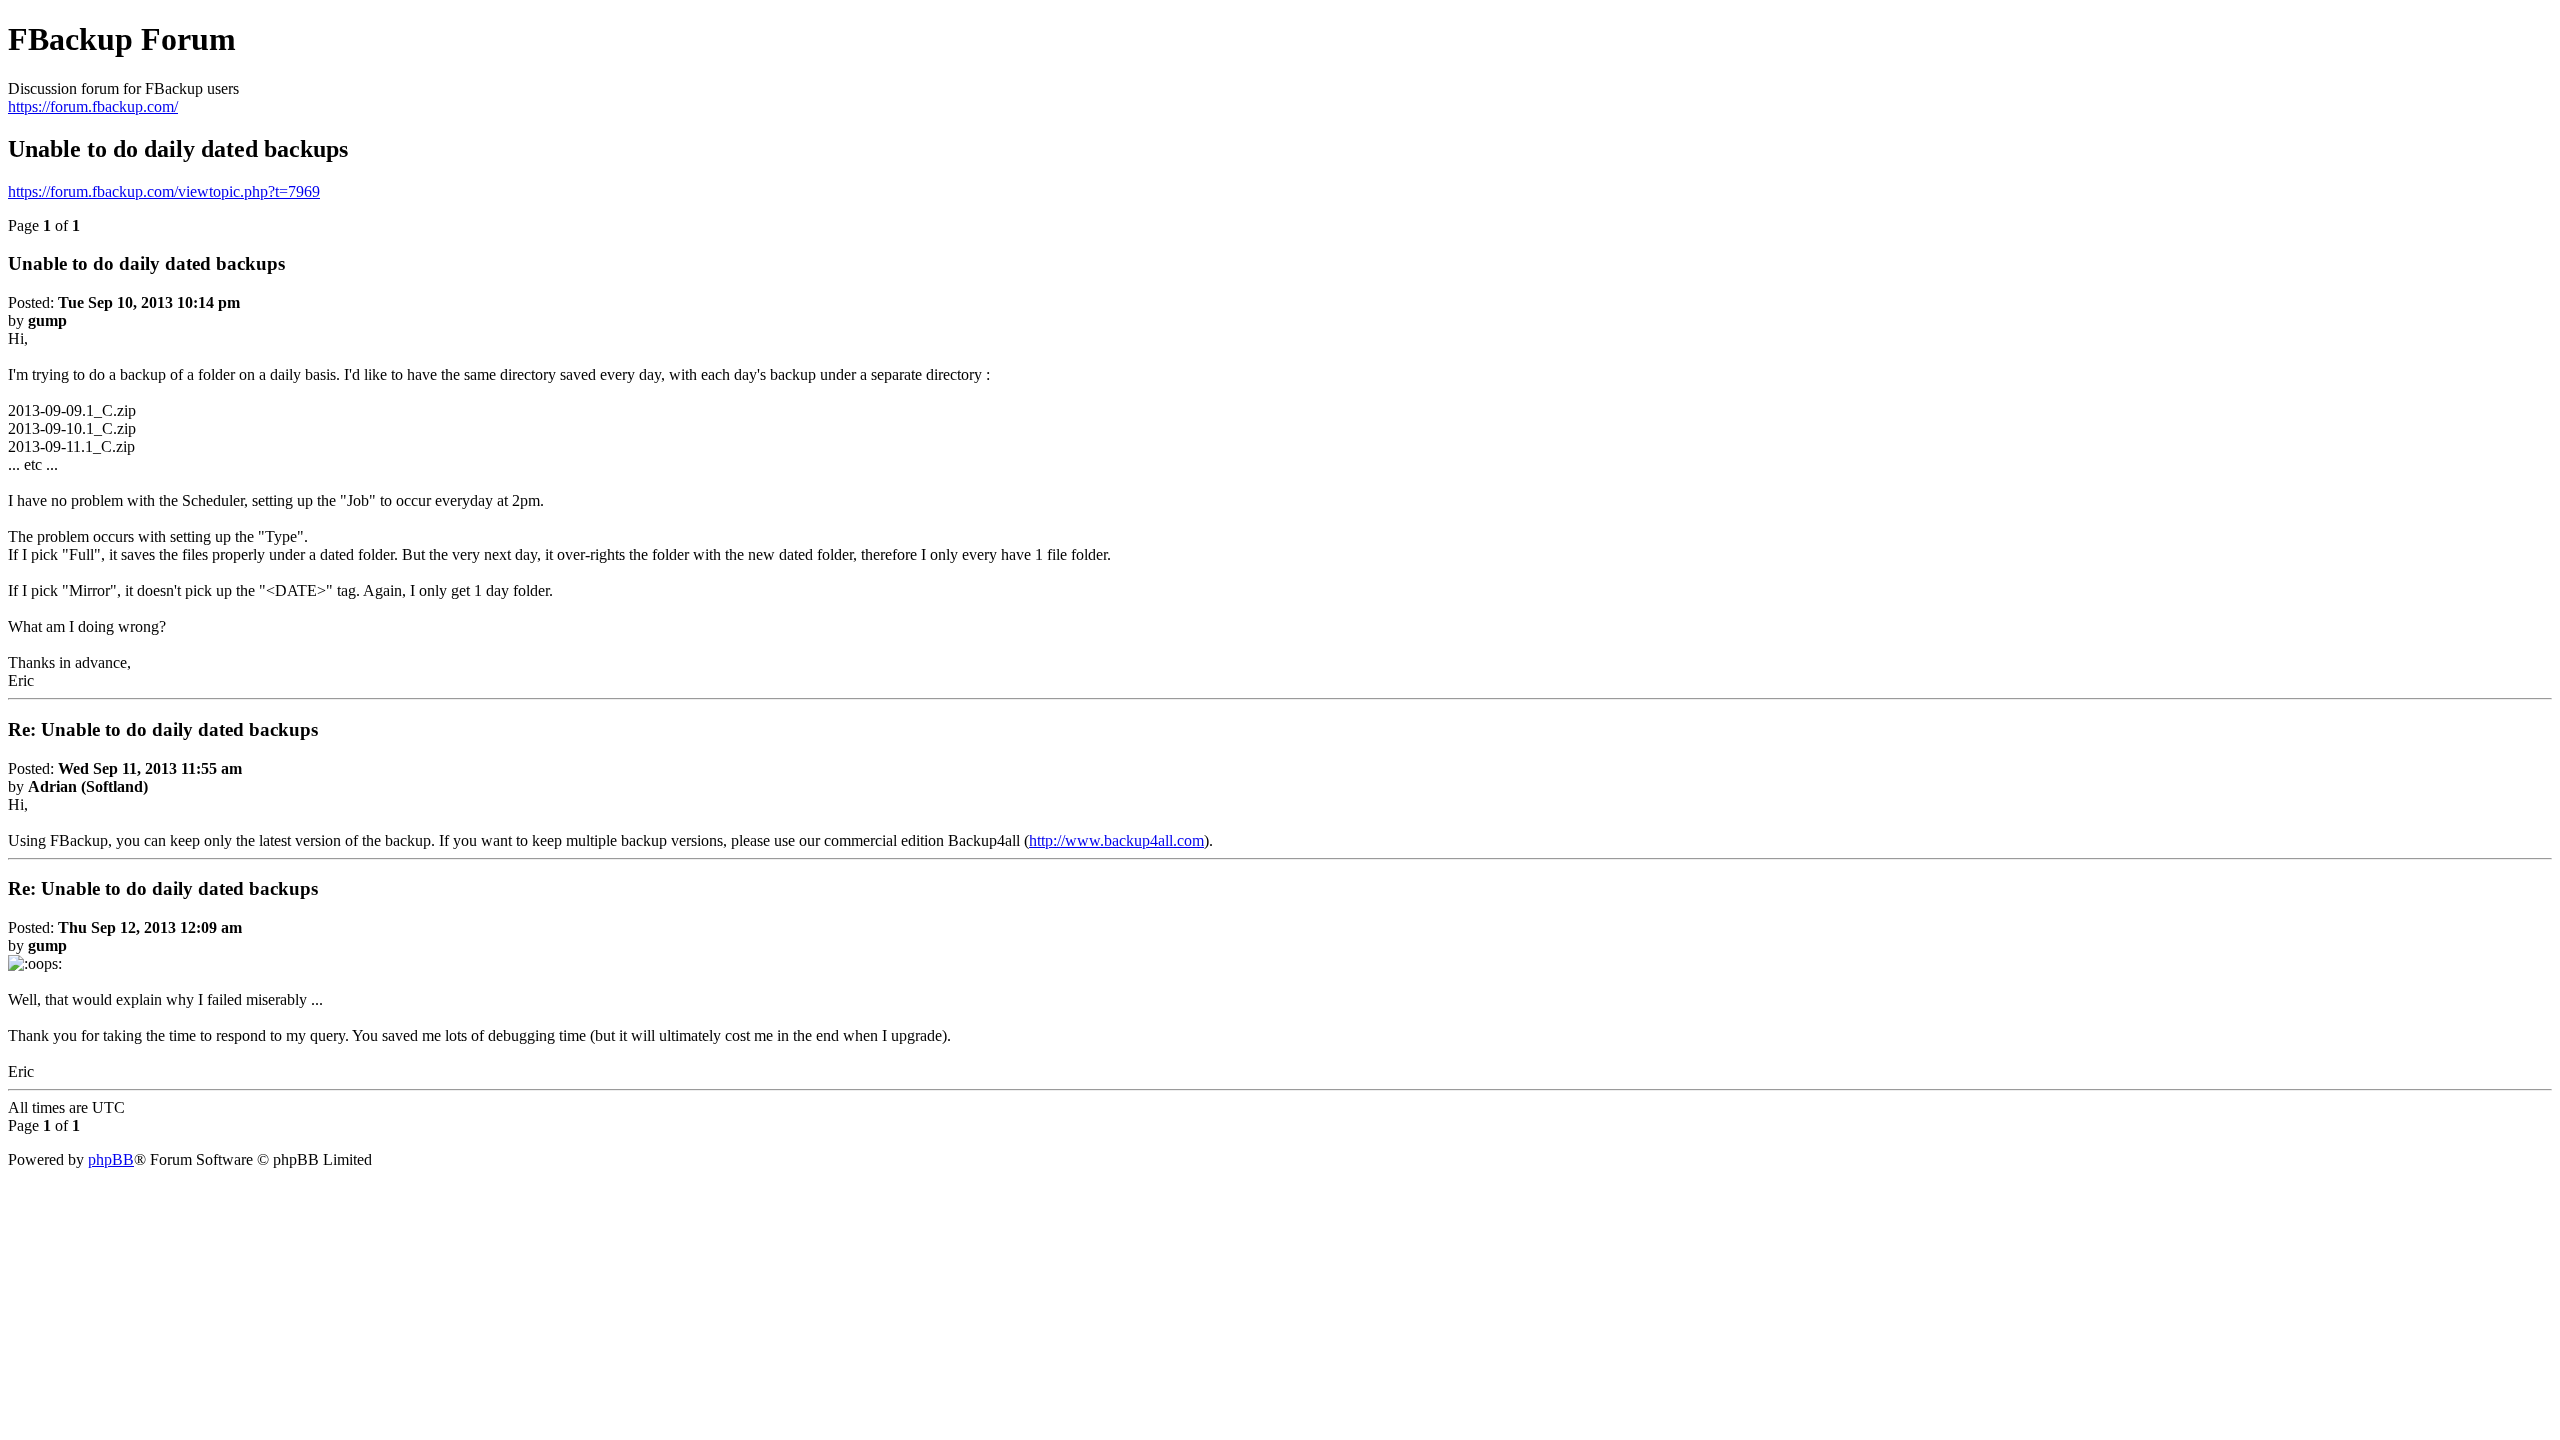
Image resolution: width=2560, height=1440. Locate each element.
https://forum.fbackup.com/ (93, 106)
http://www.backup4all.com (1116, 840)
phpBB (111, 1159)
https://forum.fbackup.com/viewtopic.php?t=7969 (164, 191)
